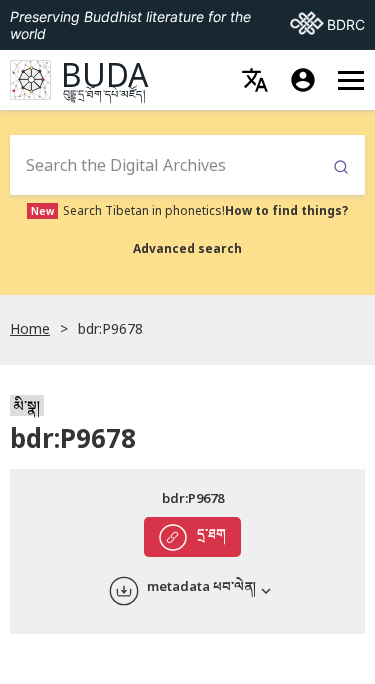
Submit (341, 167)
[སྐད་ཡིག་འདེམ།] (255, 80)
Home (30, 328)
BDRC (327, 24)
